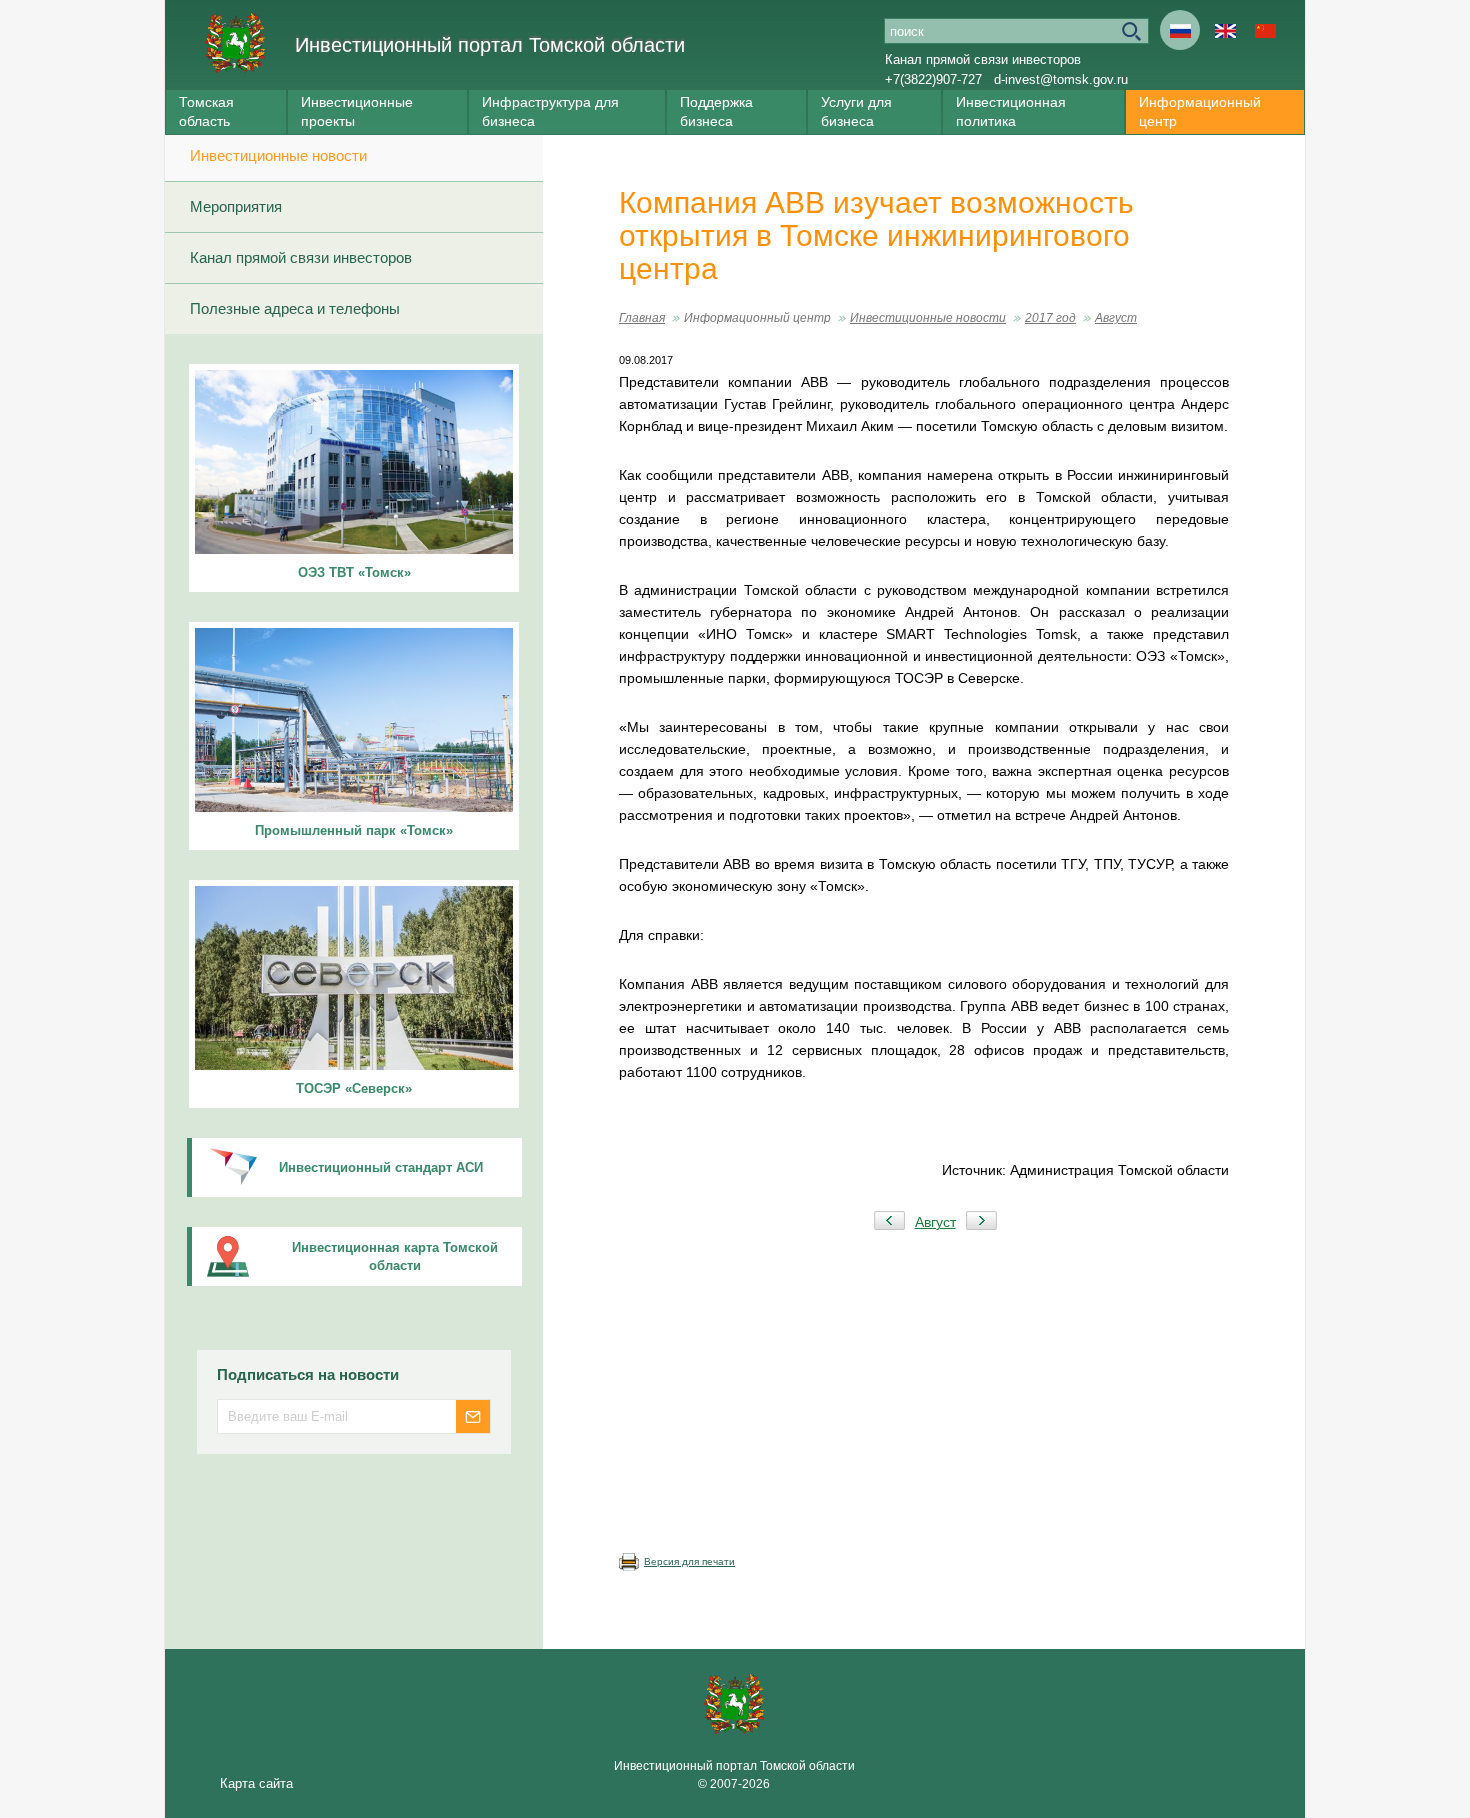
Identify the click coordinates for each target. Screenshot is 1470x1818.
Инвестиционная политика (1011, 111)
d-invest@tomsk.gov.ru (1061, 79)
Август (1116, 318)
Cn (1265, 30)
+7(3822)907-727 (933, 79)
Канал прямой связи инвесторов (983, 59)
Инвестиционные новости (278, 155)
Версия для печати (689, 1561)
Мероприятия (236, 206)
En (1225, 30)
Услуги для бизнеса (856, 111)
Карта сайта (256, 1783)
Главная (642, 318)
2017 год (1050, 318)
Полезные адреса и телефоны (295, 308)
